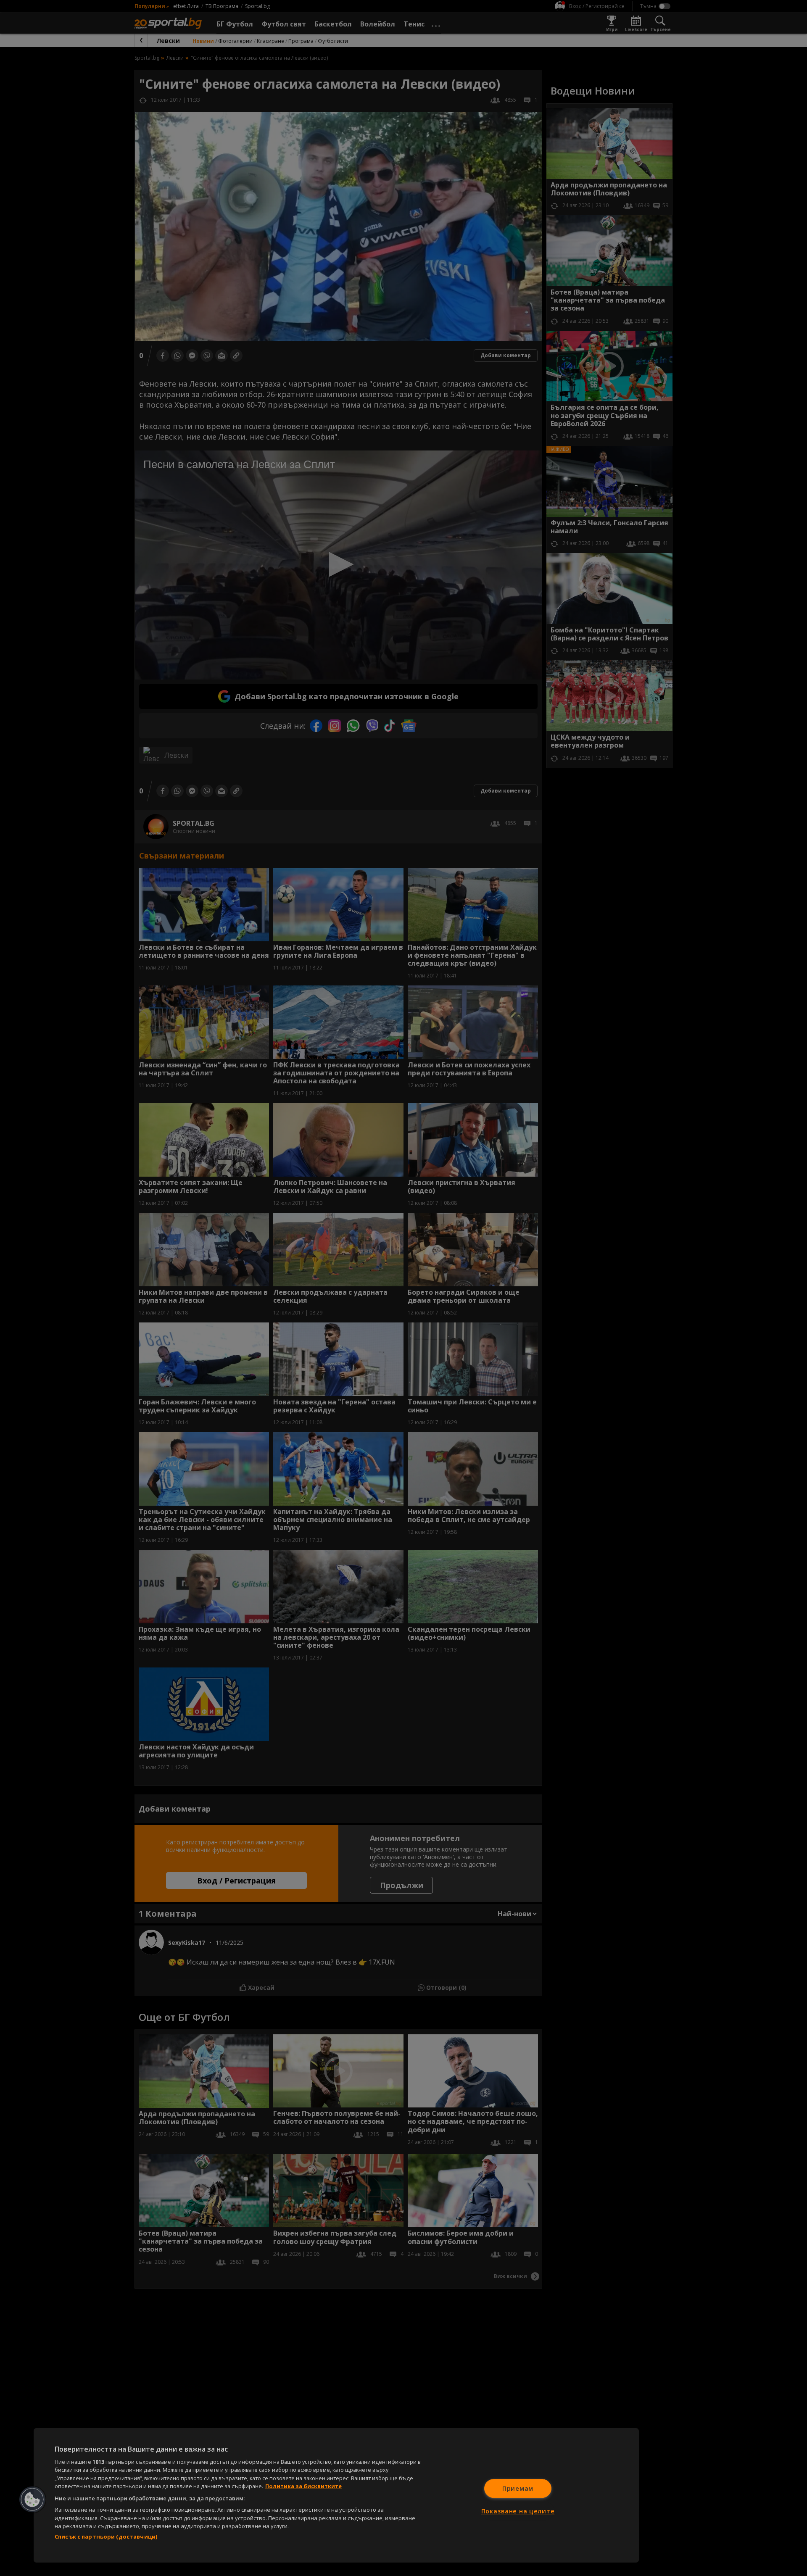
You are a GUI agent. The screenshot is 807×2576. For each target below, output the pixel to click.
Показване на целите (518, 2511)
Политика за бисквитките (303, 2486)
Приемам (518, 2488)
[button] (32, 2500)
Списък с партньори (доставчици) (106, 2536)
